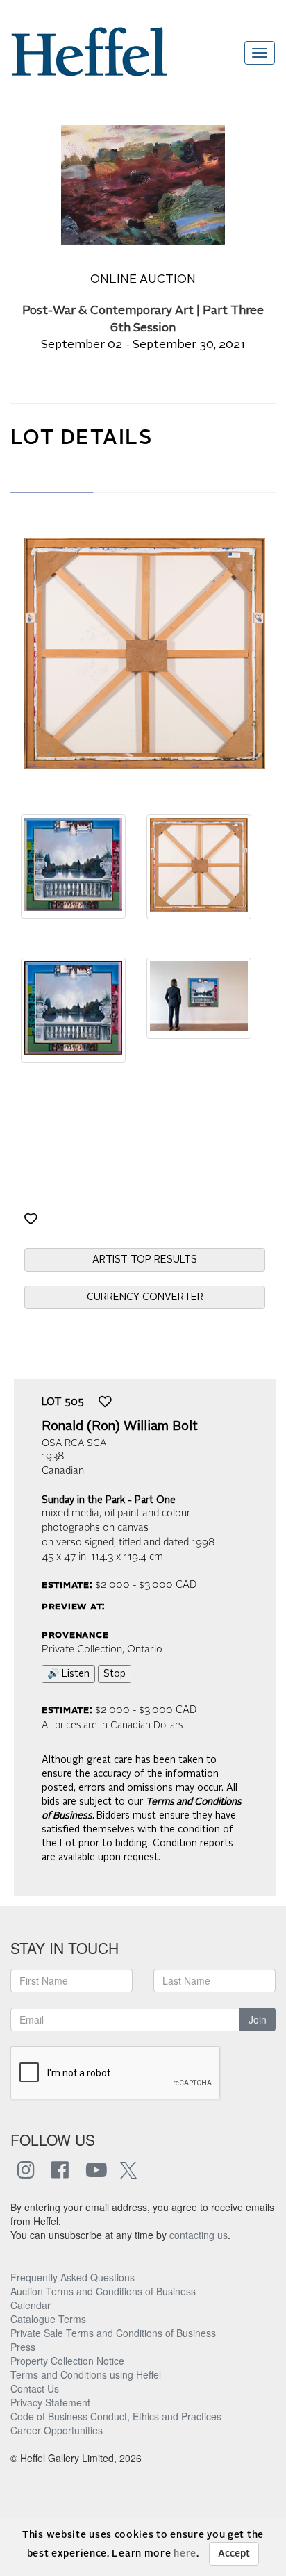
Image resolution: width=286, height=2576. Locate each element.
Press (23, 2347)
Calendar (31, 2305)
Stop (115, 1674)
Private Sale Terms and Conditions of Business (113, 2333)
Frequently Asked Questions (73, 2277)
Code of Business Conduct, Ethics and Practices (116, 2416)
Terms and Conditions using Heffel (86, 2374)
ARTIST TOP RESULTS (145, 1260)
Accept (234, 2554)
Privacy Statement (50, 2402)
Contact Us (35, 2388)
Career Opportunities (57, 2430)
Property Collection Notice (67, 2361)
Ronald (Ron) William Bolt (120, 1427)
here (185, 2554)
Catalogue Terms (48, 2319)
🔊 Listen (68, 1674)
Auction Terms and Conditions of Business (103, 2291)
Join (258, 2019)
